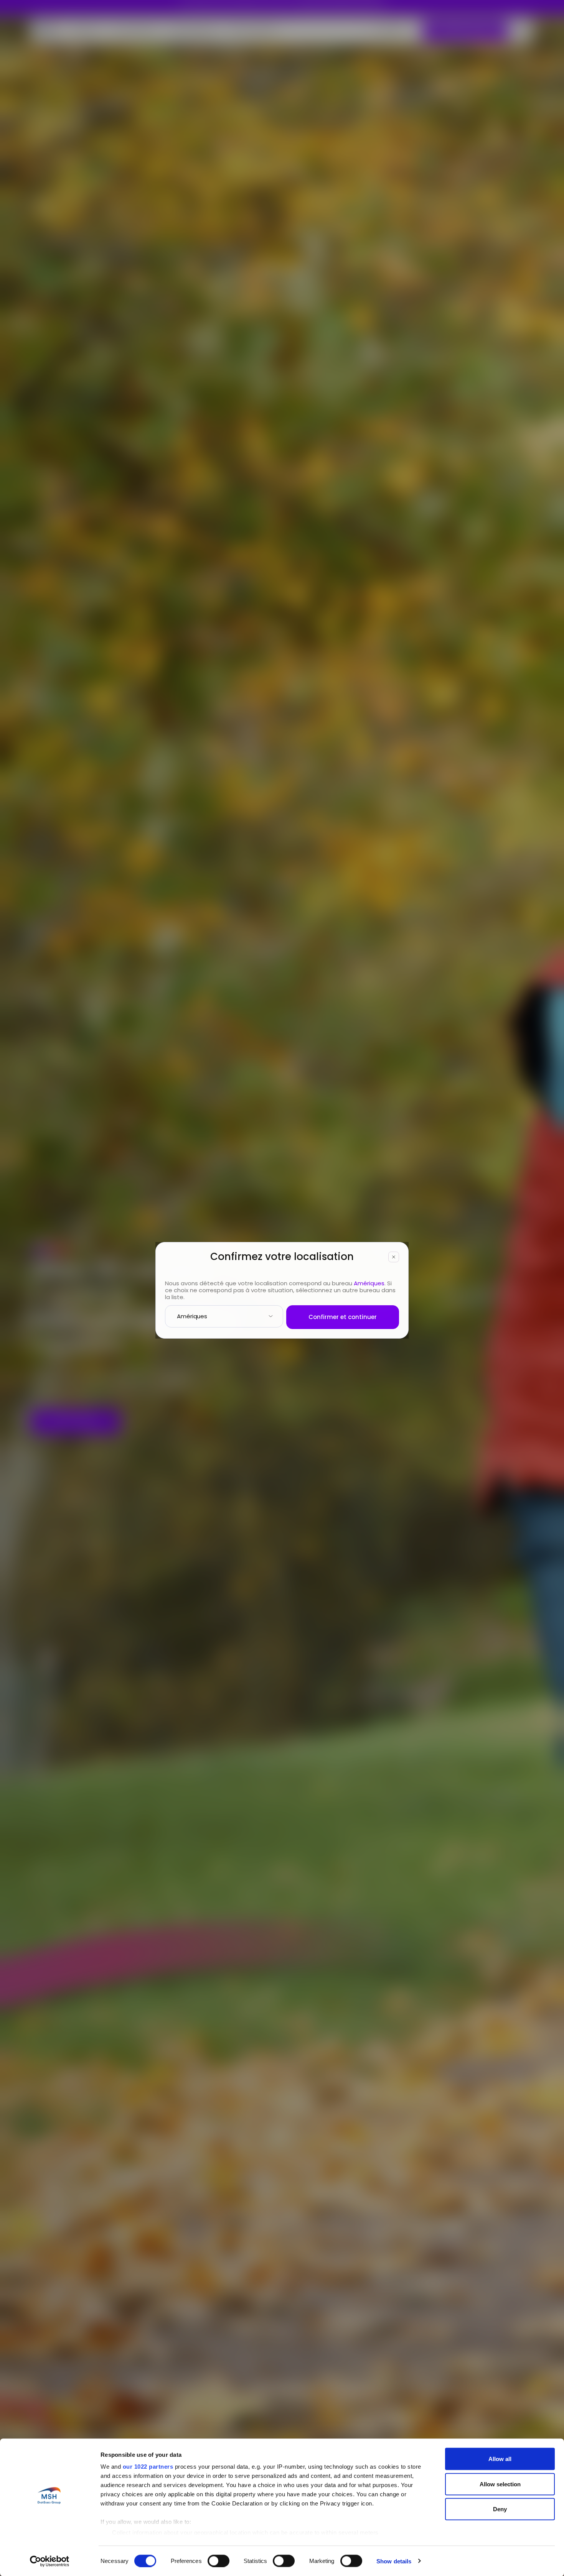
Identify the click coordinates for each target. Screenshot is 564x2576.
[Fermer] (394, 1257)
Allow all (500, 2459)
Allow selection (500, 2484)
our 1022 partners (148, 2467)
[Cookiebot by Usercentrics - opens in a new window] (50, 2561)
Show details (394, 2561)
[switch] (219, 2561)
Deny (500, 2509)
